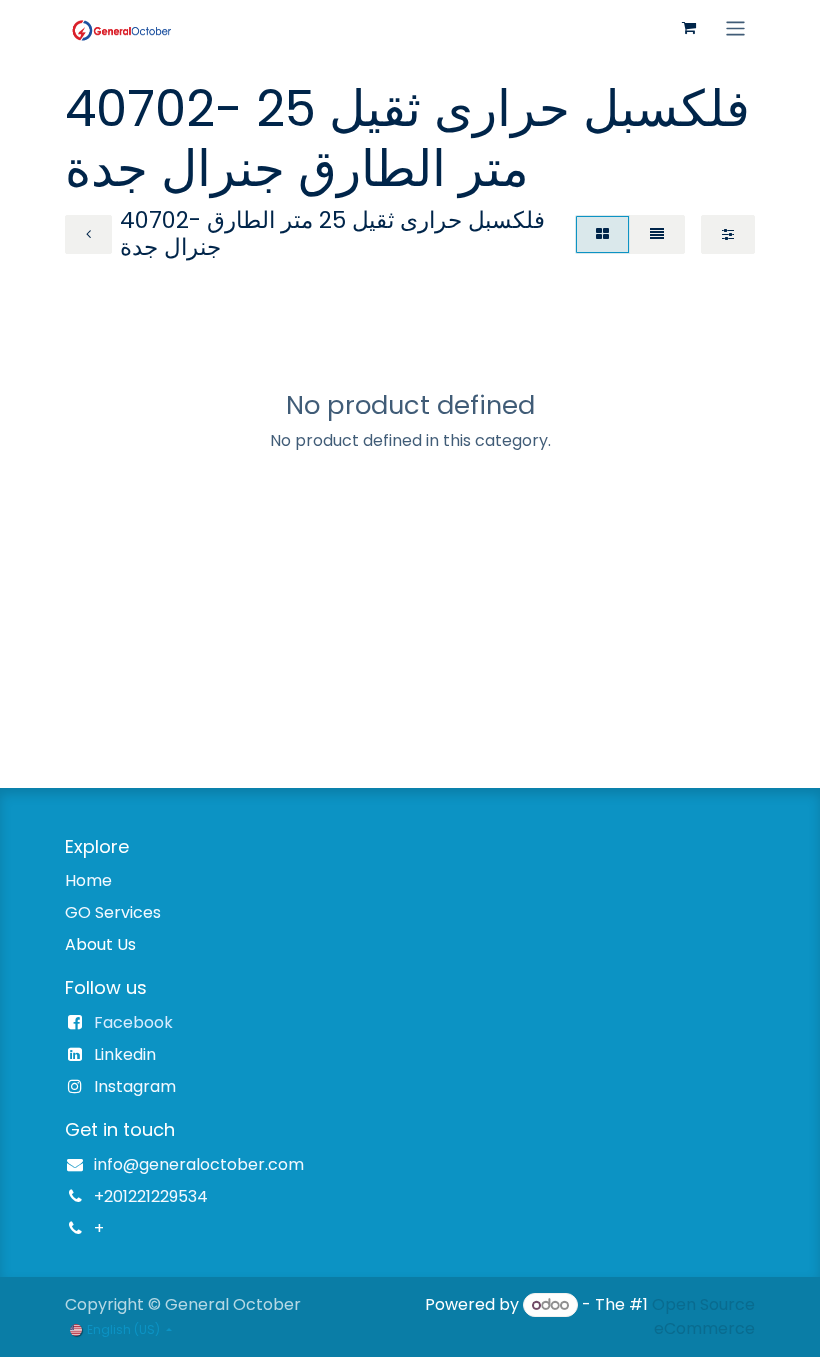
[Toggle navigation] (735, 27)
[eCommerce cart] (689, 28)
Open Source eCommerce (703, 1316)
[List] (657, 234)
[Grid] (602, 234)
